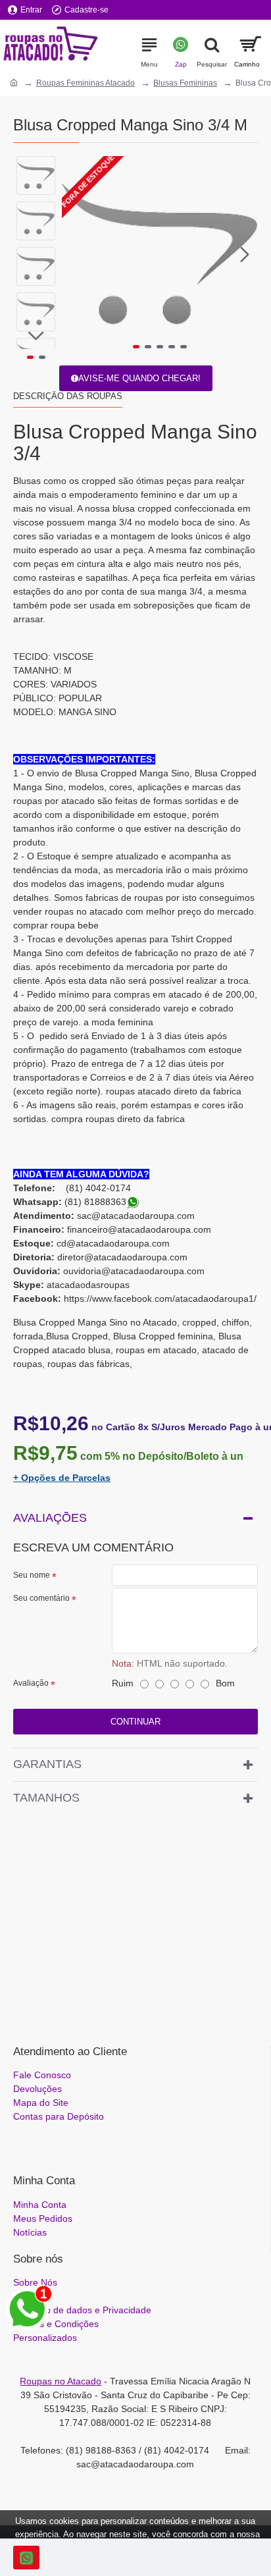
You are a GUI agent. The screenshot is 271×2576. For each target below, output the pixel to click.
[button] (75, 254)
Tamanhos (46, 1798)
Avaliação (31, 1683)
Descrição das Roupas (68, 396)
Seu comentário (41, 1598)
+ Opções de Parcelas (62, 1478)
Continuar (135, 1722)
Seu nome (32, 1575)
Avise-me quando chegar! (139, 378)
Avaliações (50, 1518)
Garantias (47, 1764)
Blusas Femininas (185, 83)
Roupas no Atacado (61, 2381)
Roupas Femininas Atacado (86, 83)
